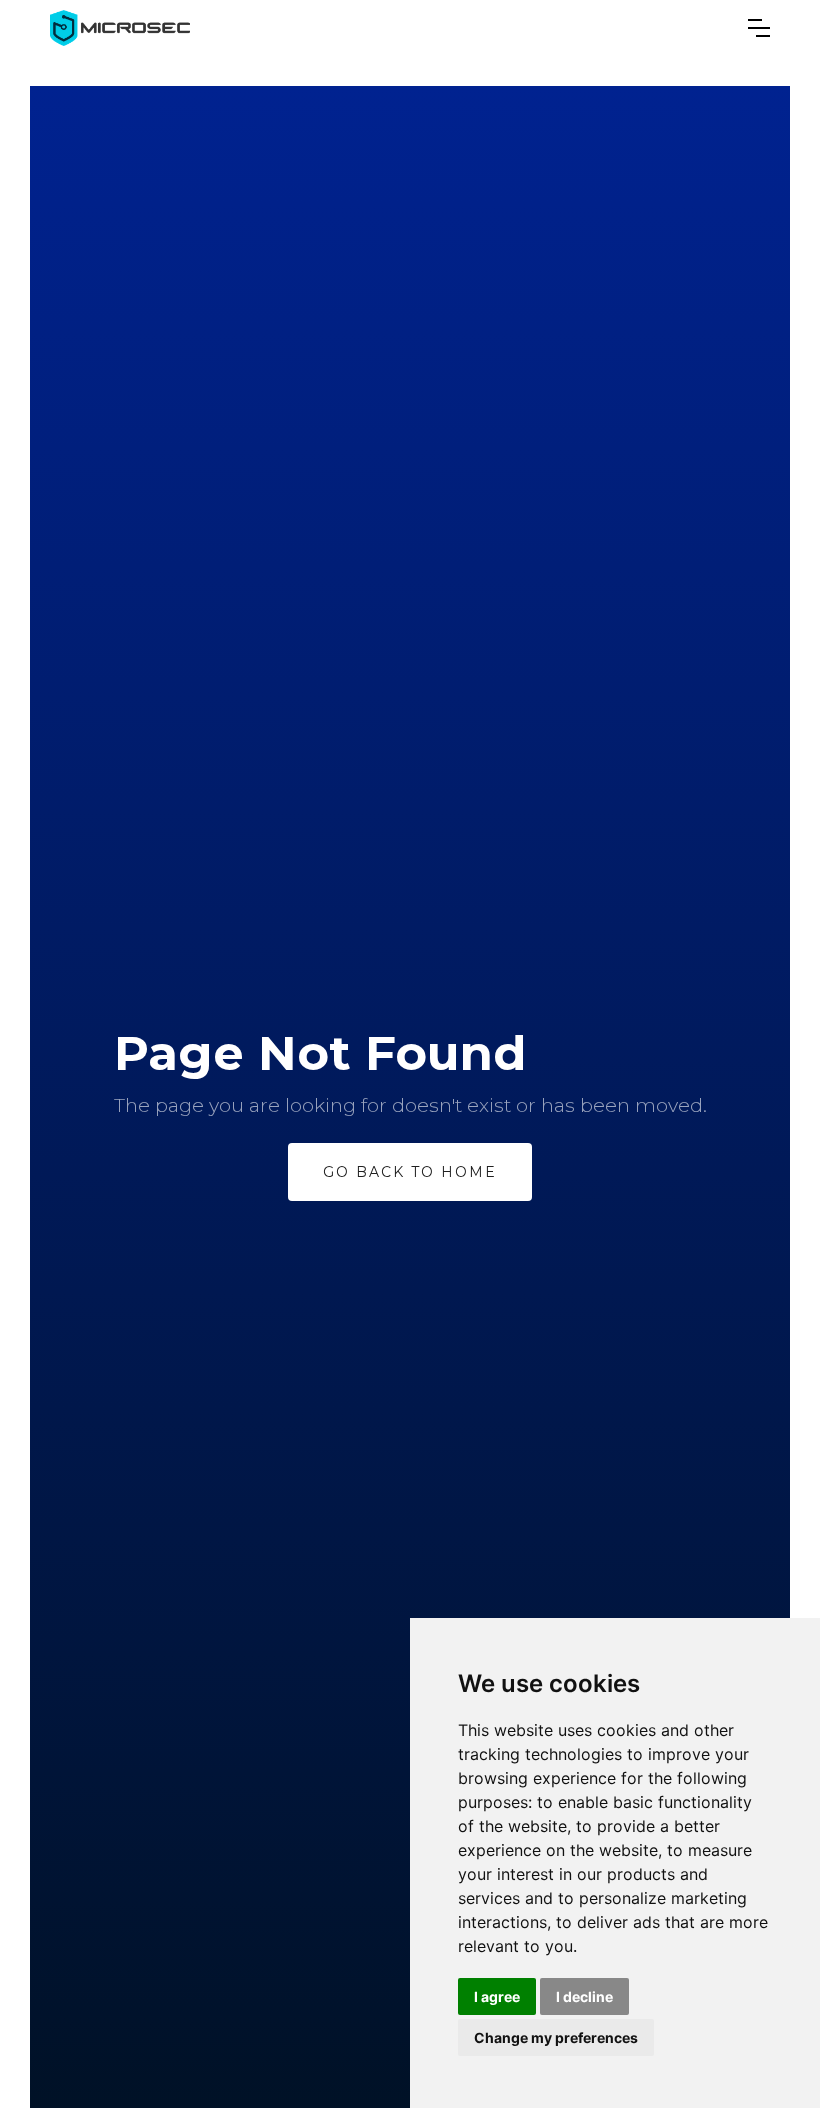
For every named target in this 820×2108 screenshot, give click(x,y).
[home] (120, 28)
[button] (759, 28)
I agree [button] (497, 1996)
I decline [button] (584, 1996)
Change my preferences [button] (556, 2037)
